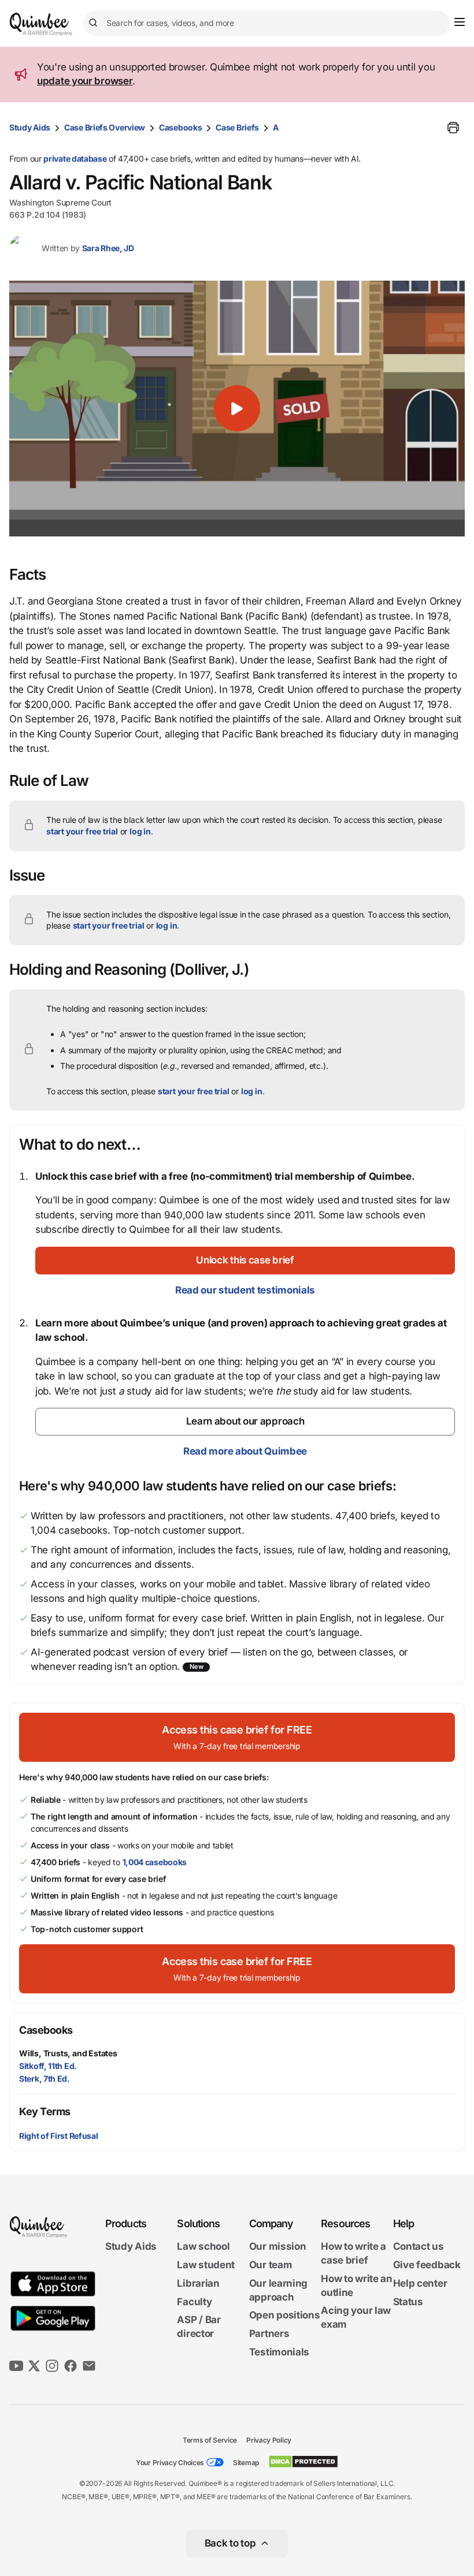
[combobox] (266, 23)
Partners (269, 2333)
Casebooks (180, 127)
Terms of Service (210, 2440)
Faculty (194, 2302)
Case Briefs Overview (105, 127)
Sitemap (246, 2463)
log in (140, 831)
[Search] (95, 23)
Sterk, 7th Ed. (45, 2079)
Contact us (419, 2246)
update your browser (85, 81)
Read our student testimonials (245, 1290)
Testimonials (279, 2352)
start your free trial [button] (82, 831)
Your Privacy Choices (170, 2463)
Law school (203, 2246)
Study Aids (30, 127)
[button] (237, 409)
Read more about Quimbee (245, 1451)
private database (75, 159)
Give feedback (427, 2265)
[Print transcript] (453, 128)
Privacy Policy (269, 2440)
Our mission (278, 2246)
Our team (271, 2265)
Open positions (285, 2315)
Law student (206, 2265)
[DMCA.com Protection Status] (303, 2462)
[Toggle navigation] (460, 22)
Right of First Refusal (58, 2136)
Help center (420, 2283)
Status (408, 2302)
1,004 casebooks (155, 1862)
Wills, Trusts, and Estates (68, 2053)
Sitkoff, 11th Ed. (48, 2066)
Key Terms (45, 2111)
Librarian (198, 2283)
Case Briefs (237, 127)
